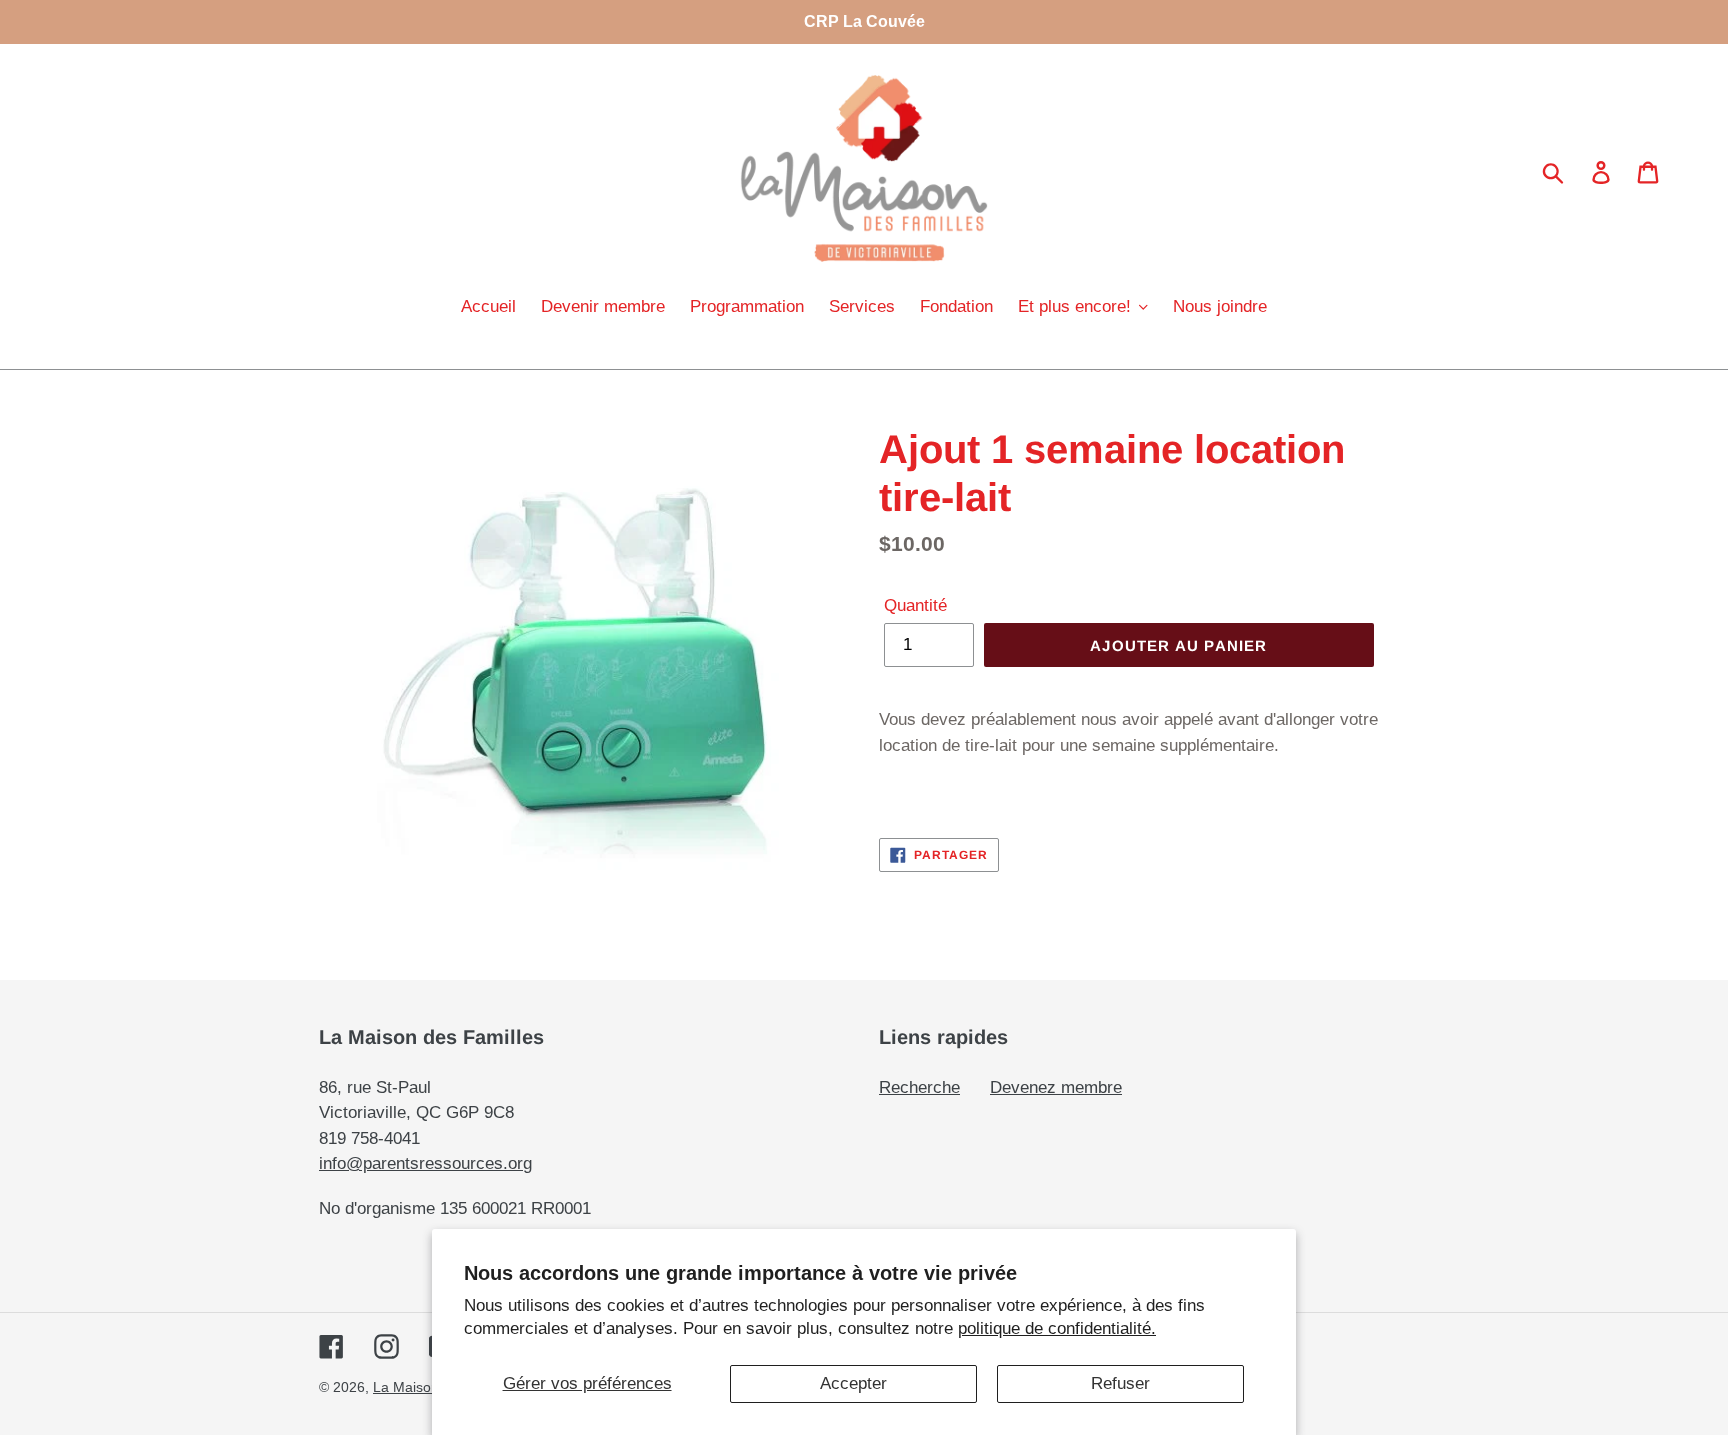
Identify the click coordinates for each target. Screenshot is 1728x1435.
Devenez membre (1056, 1087)
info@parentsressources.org (425, 1163)
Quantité (915, 605)
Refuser (1120, 1383)
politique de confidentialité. (1057, 1328)
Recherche (919, 1087)
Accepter (853, 1383)
